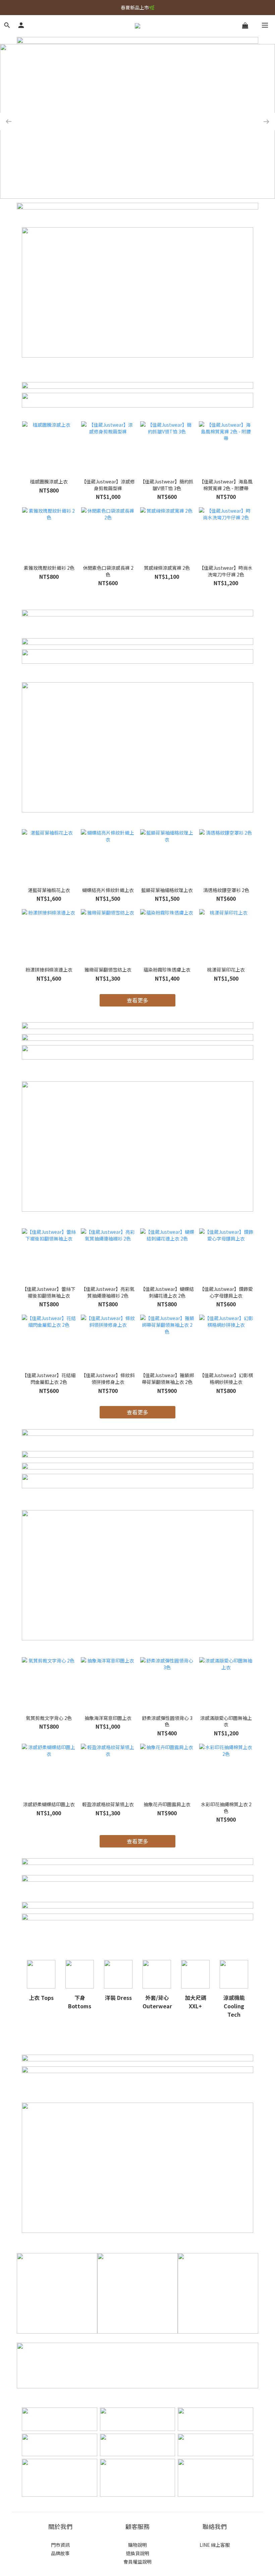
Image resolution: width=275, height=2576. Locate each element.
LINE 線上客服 (215, 2545)
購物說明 (137, 2545)
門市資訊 (60, 2545)
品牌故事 (60, 2553)
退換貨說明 (137, 2553)
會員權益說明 (137, 2562)
